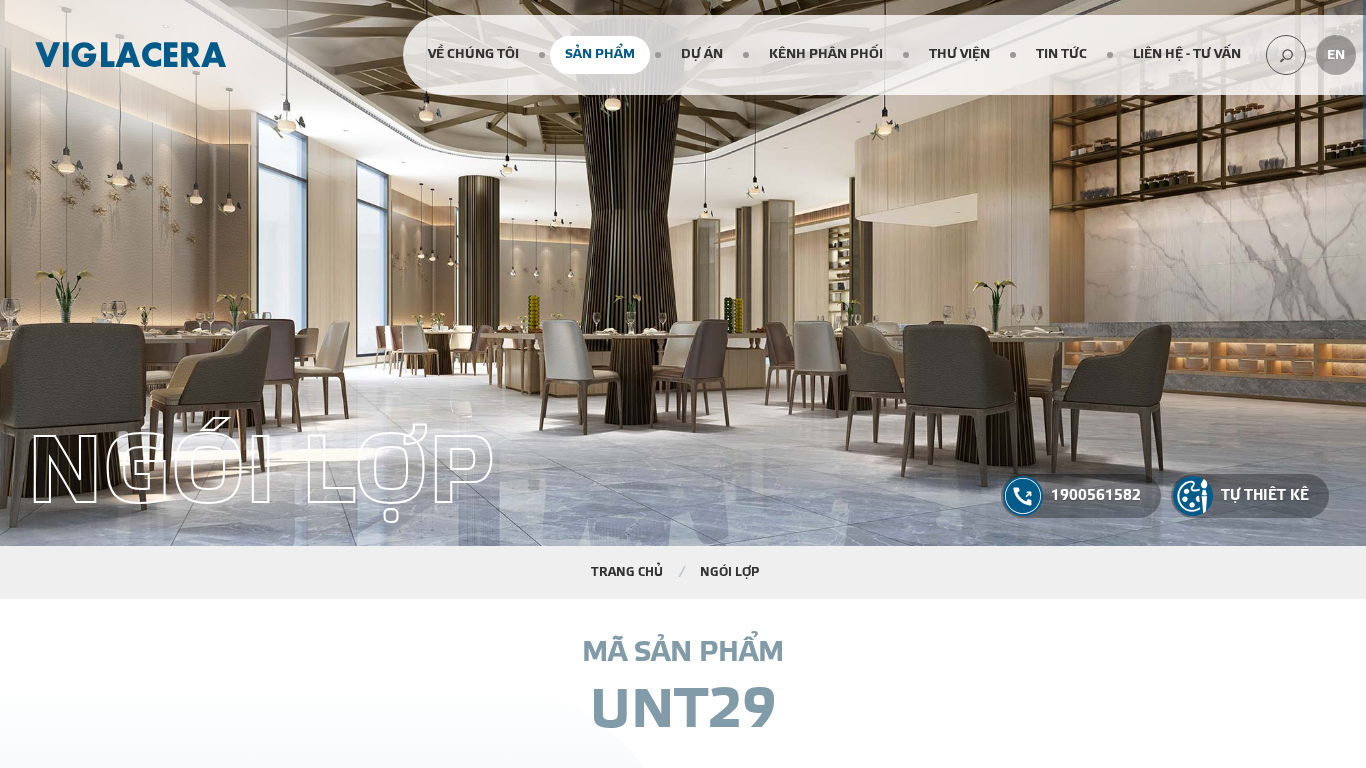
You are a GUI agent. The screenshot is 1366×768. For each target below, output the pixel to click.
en (1336, 55)
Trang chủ (627, 572)
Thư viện (959, 54)
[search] (1286, 55)
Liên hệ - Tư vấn (1187, 54)
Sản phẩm (600, 54)
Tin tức (1061, 54)
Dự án (702, 54)
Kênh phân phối (826, 54)
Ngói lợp (729, 572)
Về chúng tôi (473, 54)
